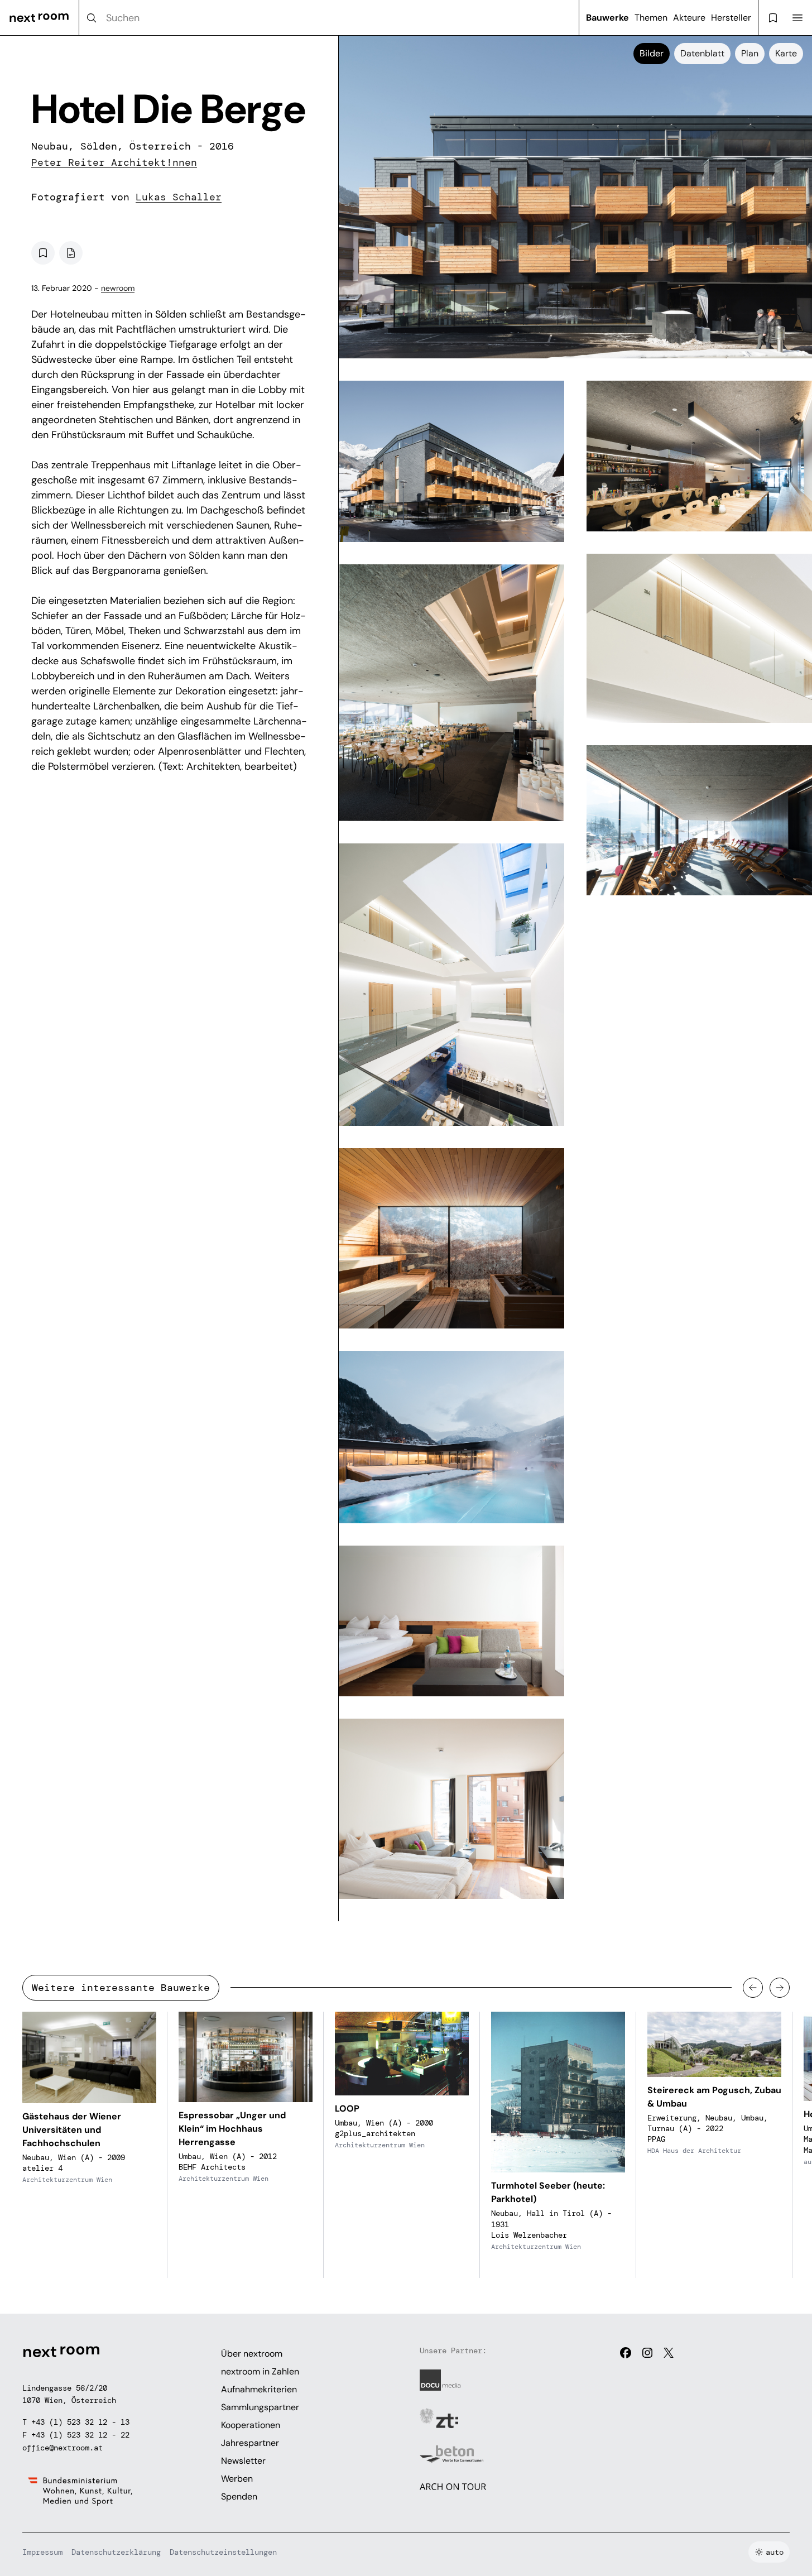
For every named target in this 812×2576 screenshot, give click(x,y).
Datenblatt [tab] (702, 53)
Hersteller (731, 18)
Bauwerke (607, 18)
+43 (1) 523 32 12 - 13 (80, 2422)
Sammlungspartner (260, 2407)
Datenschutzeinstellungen (223, 2552)
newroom (118, 288)
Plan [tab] (750, 53)
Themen (651, 18)
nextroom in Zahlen (260, 2371)
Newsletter (243, 2461)
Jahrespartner (250, 2443)
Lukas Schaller (179, 197)
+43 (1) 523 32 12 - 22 (80, 2435)
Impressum (42, 2552)
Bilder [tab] (652, 53)
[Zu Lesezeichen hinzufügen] (43, 253)
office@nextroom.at (63, 2448)
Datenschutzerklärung (116, 2552)
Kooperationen (251, 2425)
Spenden (239, 2496)
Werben (237, 2479)
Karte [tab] (786, 53)
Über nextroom (252, 2354)
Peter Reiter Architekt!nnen (114, 162)
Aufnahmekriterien (259, 2389)
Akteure (689, 18)
